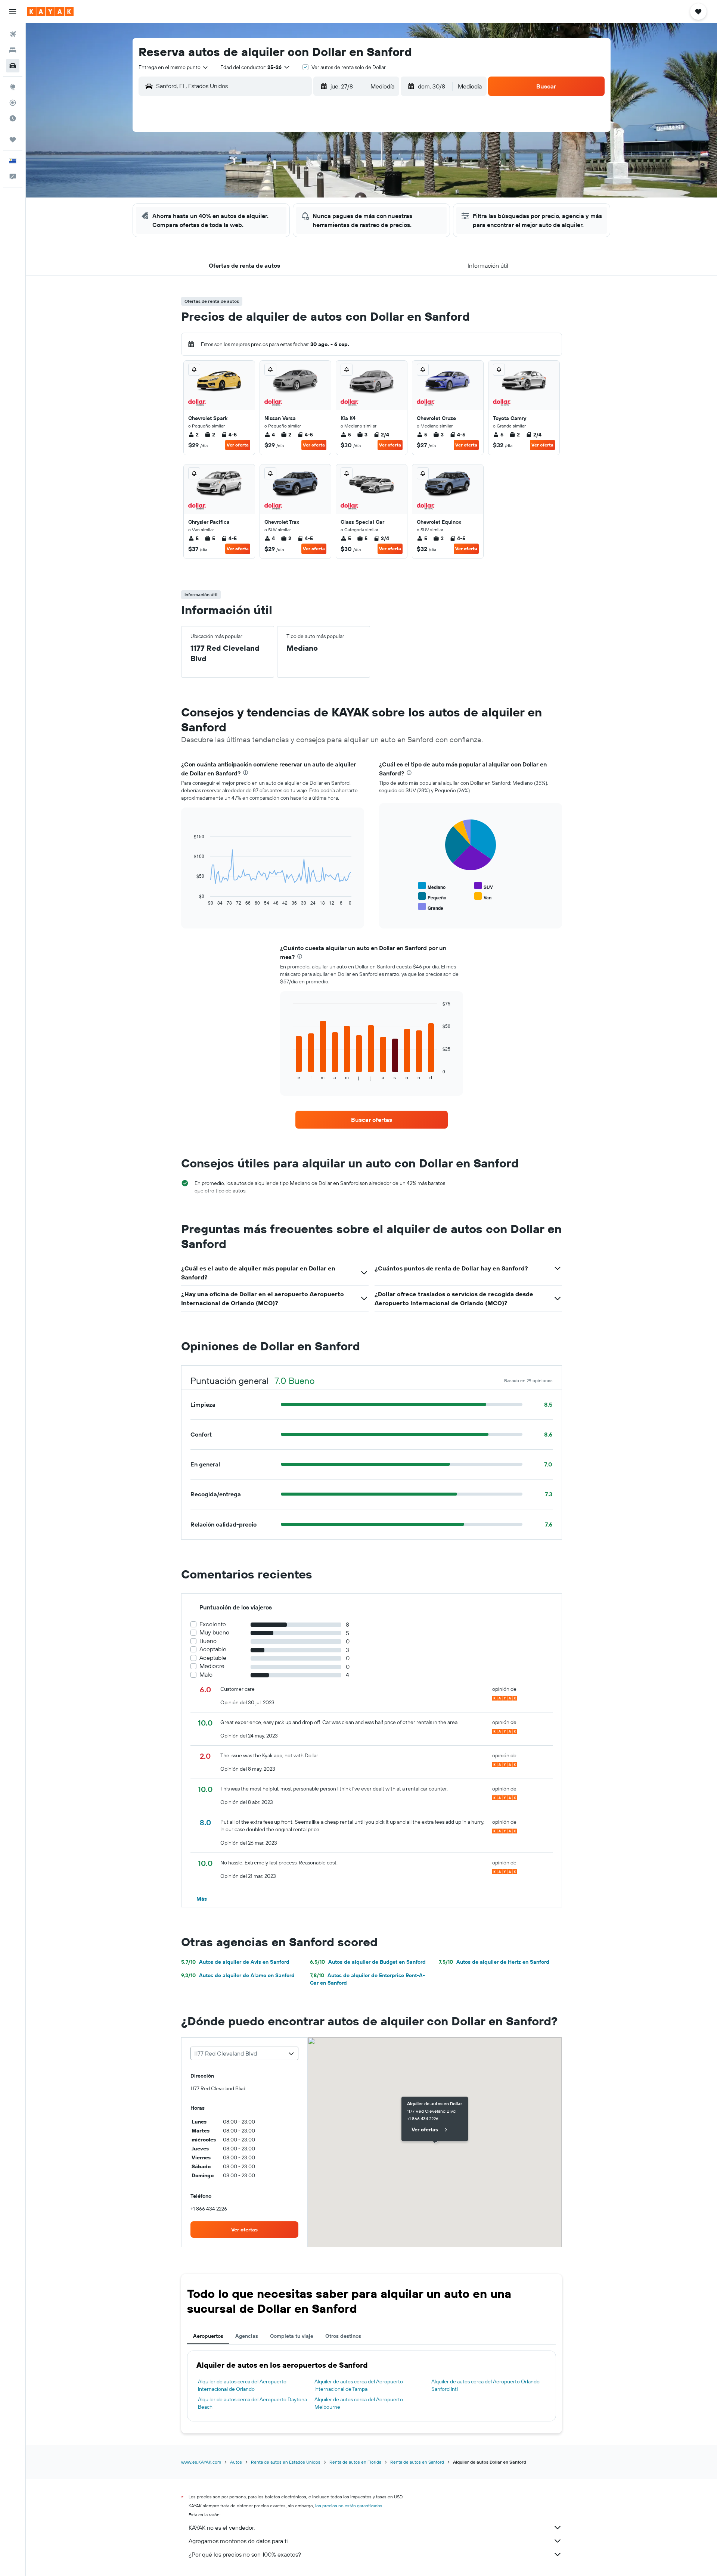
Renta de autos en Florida (355, 2462)
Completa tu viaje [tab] (292, 2336)
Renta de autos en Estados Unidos (286, 2462)
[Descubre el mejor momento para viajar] (13, 118)
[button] (13, 12)
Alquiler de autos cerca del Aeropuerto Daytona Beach (252, 2403)
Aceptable (213, 1649)
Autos (236, 2462)
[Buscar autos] (13, 66)
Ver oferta (238, 445)
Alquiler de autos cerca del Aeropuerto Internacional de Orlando (242, 2385)
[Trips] (13, 140)
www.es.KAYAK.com (201, 2462)
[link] (372, 1120)
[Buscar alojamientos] (13, 50)
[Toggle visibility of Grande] (431, 907)
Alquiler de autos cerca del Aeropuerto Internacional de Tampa (359, 2385)
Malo (206, 1675)
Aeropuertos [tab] (208, 2336)
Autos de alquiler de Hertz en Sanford (494, 1962)
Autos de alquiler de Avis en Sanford (235, 1962)
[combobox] (174, 67)
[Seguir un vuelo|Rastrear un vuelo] (13, 103)
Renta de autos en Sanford (417, 2462)
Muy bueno (214, 1632)
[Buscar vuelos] (13, 34)
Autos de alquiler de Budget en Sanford (368, 1962)
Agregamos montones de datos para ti (238, 2541)
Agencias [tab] (247, 2336)
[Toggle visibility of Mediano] (432, 886)
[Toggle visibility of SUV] (484, 886)
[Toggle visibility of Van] (483, 897)
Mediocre (212, 1666)
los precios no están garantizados (349, 2506)
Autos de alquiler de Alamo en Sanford (238, 1975)
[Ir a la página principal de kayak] (50, 12)
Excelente (213, 1624)
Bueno (208, 1641)
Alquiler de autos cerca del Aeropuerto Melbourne (359, 2403)
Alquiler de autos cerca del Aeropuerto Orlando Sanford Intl (485, 2385)
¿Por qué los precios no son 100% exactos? (245, 2554)
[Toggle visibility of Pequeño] (432, 897)
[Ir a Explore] (13, 87)
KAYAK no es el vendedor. (222, 2527)
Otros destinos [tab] (343, 2336)
